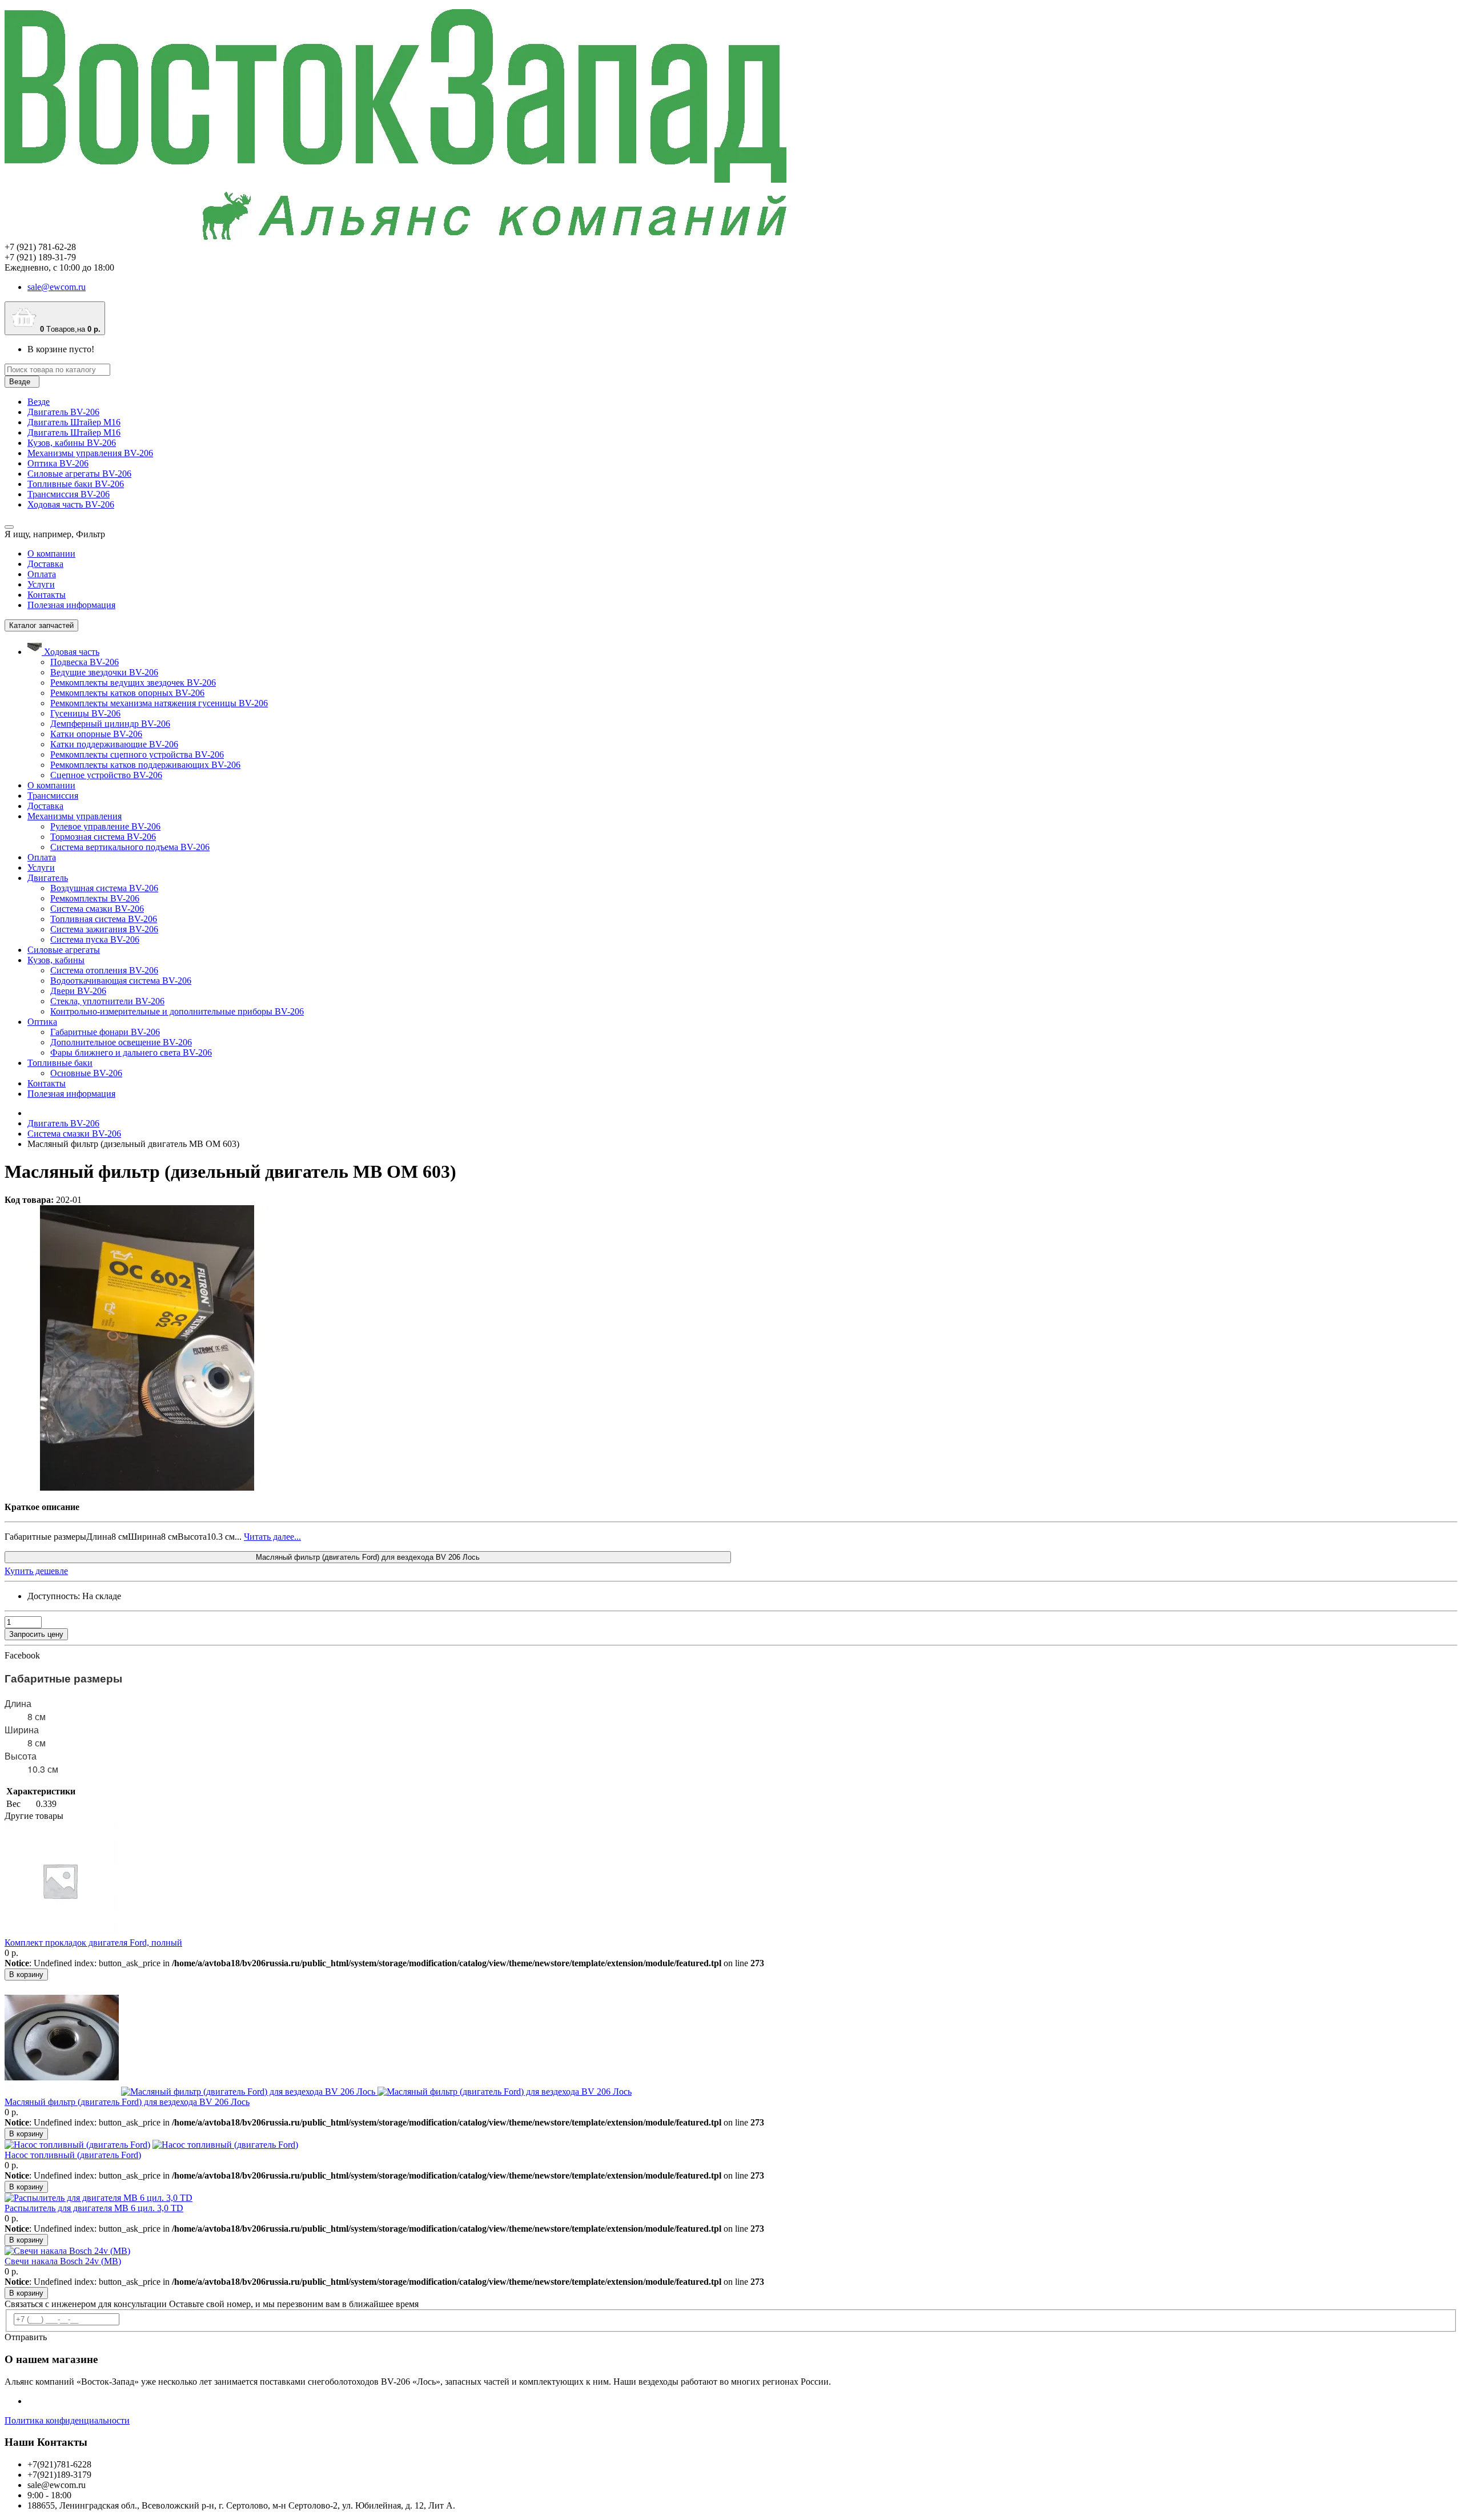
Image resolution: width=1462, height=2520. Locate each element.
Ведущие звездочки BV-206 (104, 672)
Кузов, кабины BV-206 (72, 443)
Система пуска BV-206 (95, 939)
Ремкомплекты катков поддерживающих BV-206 (145, 765)
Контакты (47, 595)
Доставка (45, 564)
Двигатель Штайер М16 (74, 422)
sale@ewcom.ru (57, 287)
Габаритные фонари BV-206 (105, 1032)
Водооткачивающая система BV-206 (121, 981)
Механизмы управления (75, 816)
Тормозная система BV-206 (103, 837)
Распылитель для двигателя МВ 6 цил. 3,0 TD (94, 2208)
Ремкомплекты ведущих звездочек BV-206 (133, 683)
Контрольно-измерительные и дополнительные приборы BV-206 (177, 1011)
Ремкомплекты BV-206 (95, 898)
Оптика (42, 1022)
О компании (51, 553)
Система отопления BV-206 (104, 970)
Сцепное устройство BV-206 (106, 775)
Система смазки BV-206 (97, 909)
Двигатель (48, 878)
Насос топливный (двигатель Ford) (73, 2155)
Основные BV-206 (86, 1073)
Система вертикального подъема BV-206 (130, 847)
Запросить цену (36, 1634)
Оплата (42, 574)
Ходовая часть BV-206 (71, 504)
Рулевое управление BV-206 (105, 826)
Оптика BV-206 (58, 463)
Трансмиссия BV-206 (69, 494)
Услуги (41, 584)
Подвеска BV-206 (85, 662)
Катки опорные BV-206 (96, 734)
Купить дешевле (36, 1571)
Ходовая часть (72, 652)
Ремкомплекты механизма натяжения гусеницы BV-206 (159, 703)
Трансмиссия (53, 796)
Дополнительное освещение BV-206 (121, 1042)
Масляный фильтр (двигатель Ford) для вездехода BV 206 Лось (368, 1557)
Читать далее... (272, 1537)
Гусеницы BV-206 (85, 713)
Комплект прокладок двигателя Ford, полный (93, 1943)
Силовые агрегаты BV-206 (79, 474)
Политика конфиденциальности (67, 2420)
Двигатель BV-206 (63, 412)
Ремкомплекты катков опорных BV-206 (127, 693)
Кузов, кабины (56, 960)
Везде (39, 402)
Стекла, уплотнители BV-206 (107, 1001)
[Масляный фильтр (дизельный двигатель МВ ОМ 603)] (147, 1488)
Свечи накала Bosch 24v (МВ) (63, 2261)
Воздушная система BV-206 (104, 888)
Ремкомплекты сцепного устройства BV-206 (137, 754)
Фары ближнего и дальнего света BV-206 (131, 1052)
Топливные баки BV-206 (76, 484)
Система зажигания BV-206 (104, 929)
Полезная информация (71, 605)
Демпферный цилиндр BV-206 (110, 724)
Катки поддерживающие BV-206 (114, 744)
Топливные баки (60, 1063)
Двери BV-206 (78, 991)
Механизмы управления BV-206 (90, 453)
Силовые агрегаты (64, 950)
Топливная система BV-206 (104, 919)
